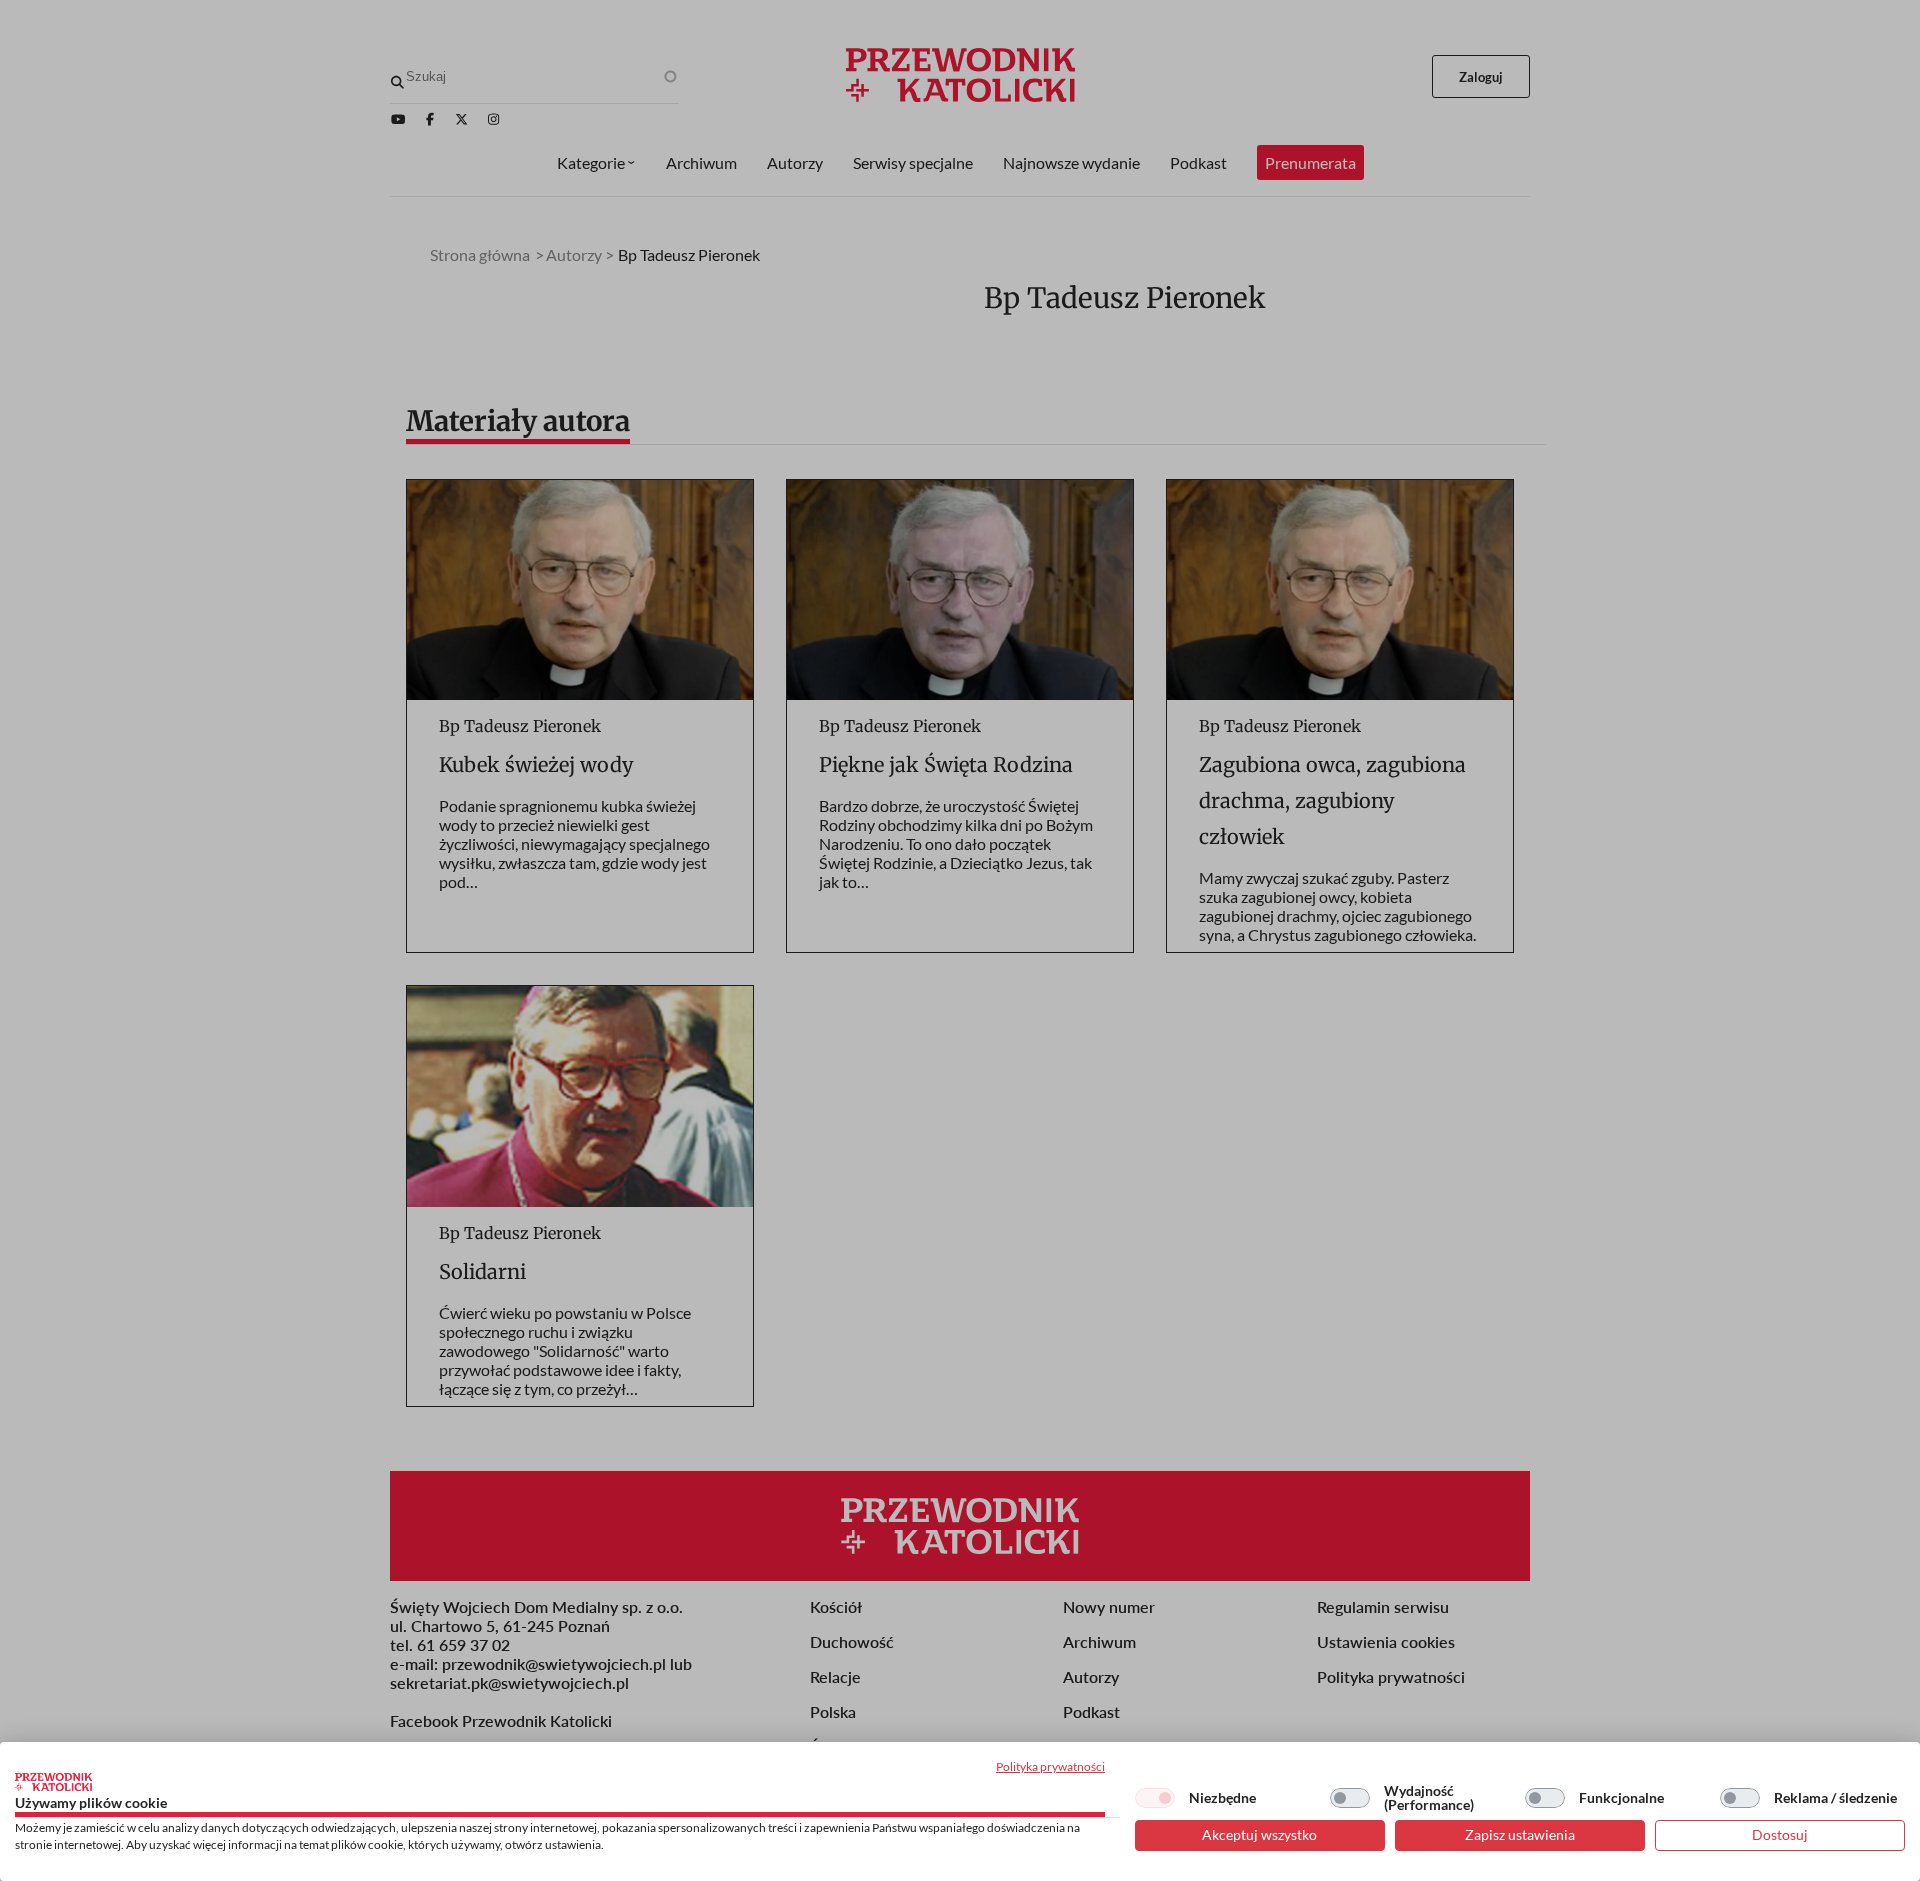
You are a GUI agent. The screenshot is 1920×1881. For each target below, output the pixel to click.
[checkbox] (1155, 1798)
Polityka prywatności (1050, 1766)
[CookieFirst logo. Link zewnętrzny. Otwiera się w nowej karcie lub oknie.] (53, 1782)
